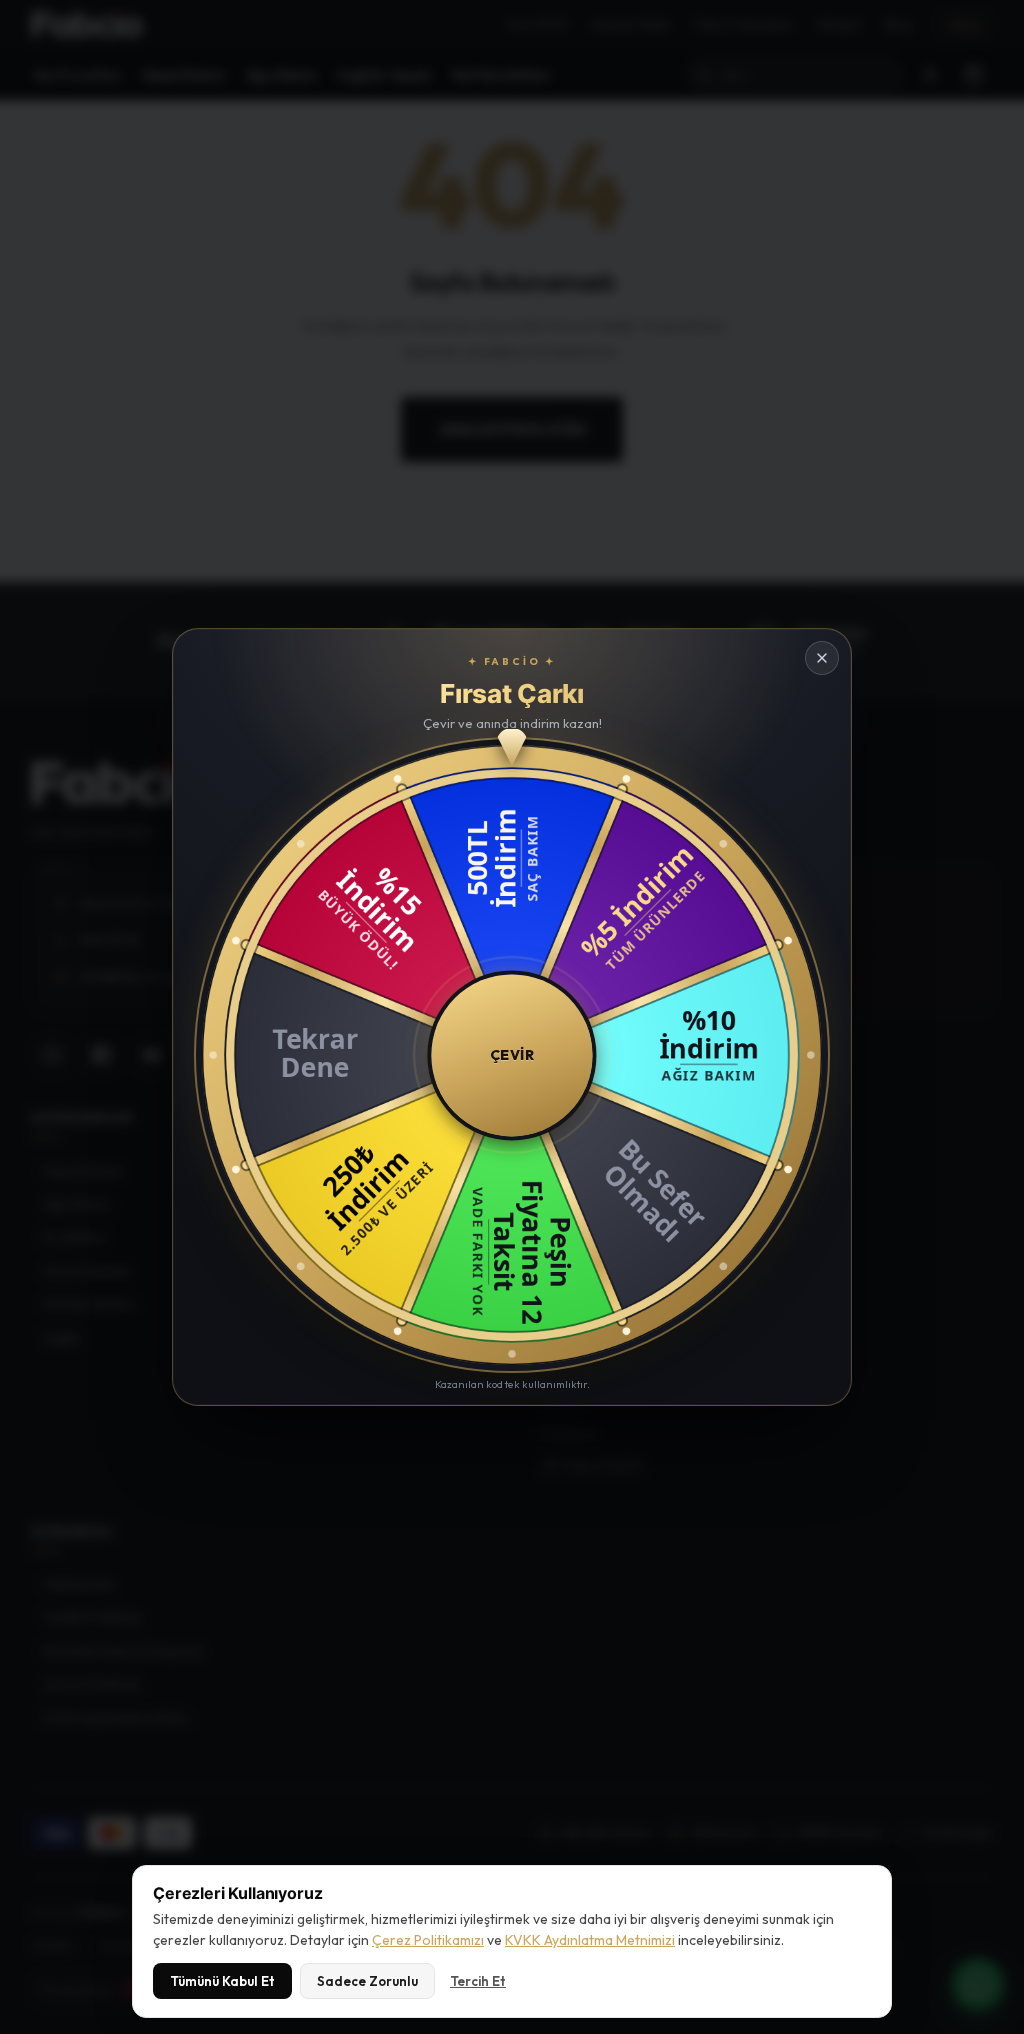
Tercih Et (478, 1981)
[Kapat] (822, 658)
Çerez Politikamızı (428, 1940)
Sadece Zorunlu (367, 1981)
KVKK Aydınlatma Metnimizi (590, 1940)
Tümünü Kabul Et (222, 1981)
